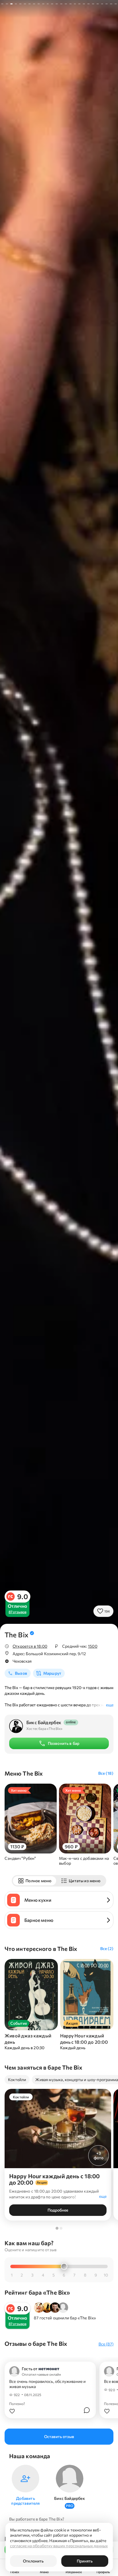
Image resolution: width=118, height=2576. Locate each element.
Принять (85, 2561)
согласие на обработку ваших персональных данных (59, 2546)
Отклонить (33, 2561)
